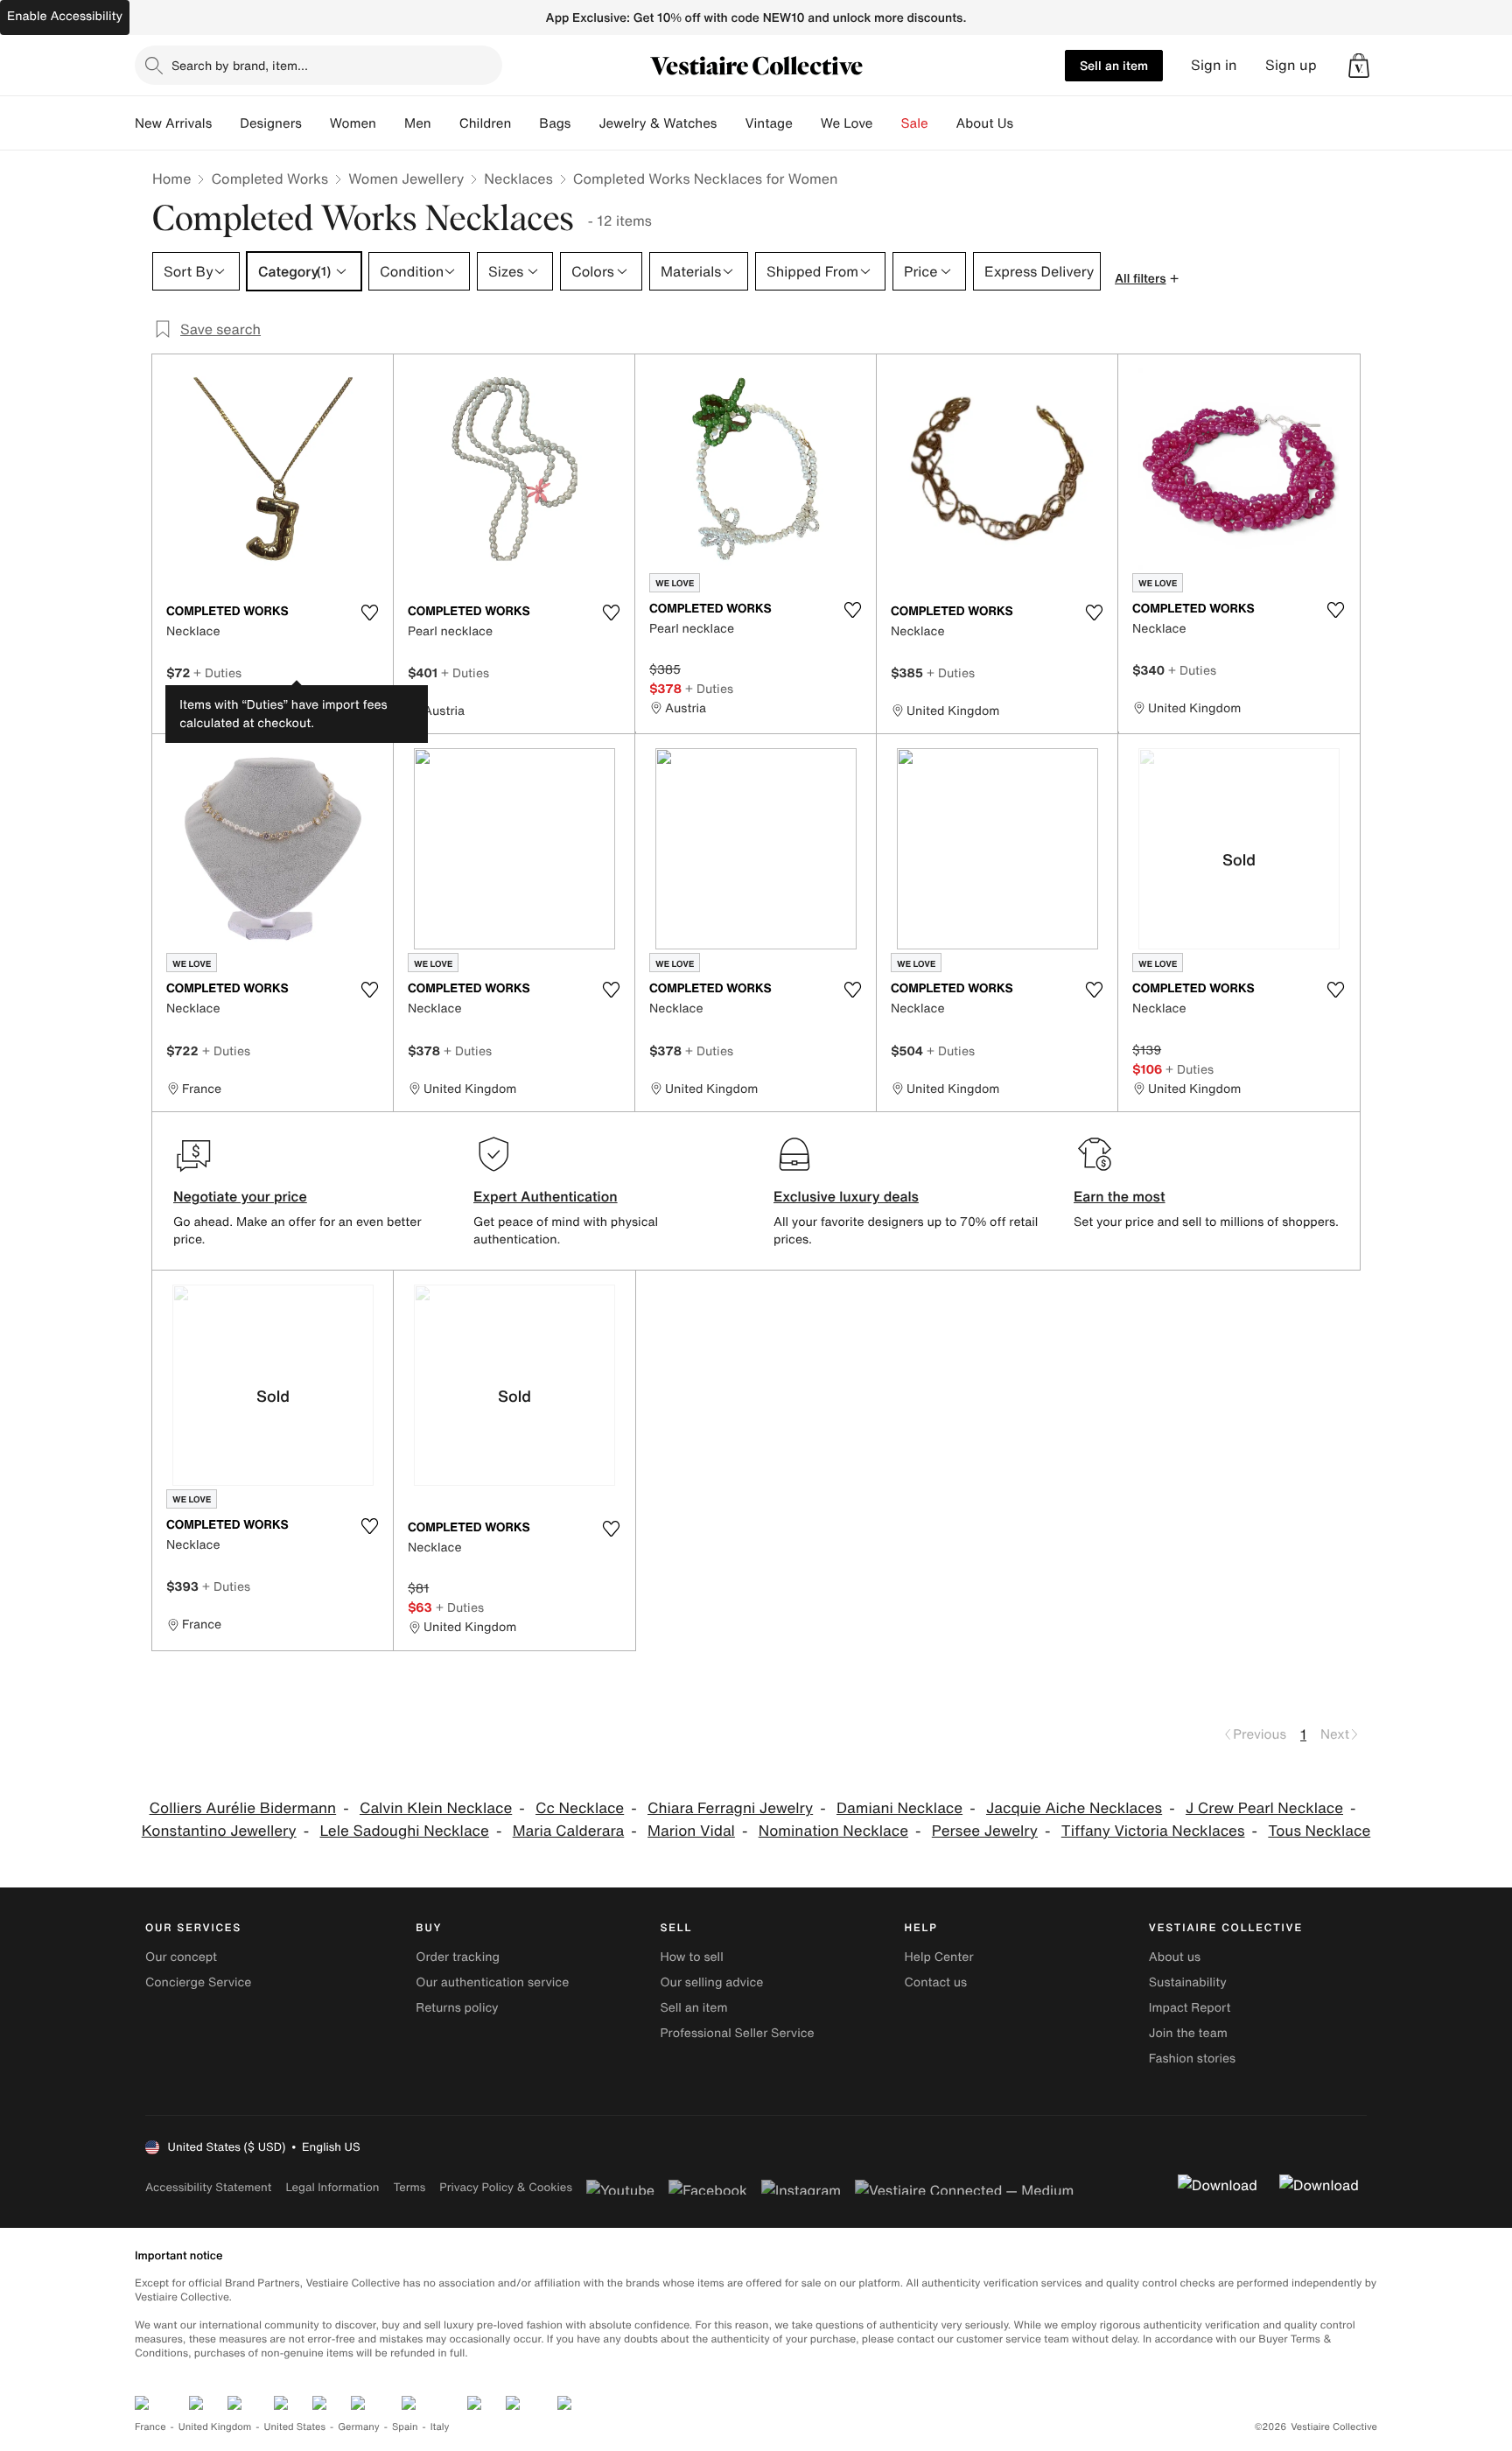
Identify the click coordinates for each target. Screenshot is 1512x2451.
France (150, 2427)
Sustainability (1188, 1982)
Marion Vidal (691, 1831)
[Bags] (584, 123)
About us (1175, 1957)
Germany (359, 2427)
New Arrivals (173, 123)
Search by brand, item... (240, 65)
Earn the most (1120, 1196)
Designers (271, 123)
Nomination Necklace (833, 1831)
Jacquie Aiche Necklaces (1074, 1808)
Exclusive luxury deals (846, 1196)
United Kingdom (215, 2427)
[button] (1359, 66)
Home (171, 179)
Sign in (1214, 65)
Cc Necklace (580, 1808)
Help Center (939, 1957)
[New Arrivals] (226, 123)
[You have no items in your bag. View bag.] (1359, 66)
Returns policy (457, 2008)
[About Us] (1027, 123)
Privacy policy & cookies (506, 2187)
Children (486, 123)
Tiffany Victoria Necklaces (1153, 1831)
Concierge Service (198, 1982)
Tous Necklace (1319, 1831)
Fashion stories (1192, 2059)
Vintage (768, 123)
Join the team (1188, 2033)
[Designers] (316, 123)
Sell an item (1114, 65)
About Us (985, 123)
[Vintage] (807, 123)
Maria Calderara (569, 1831)
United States (295, 2427)
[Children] (525, 123)
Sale (915, 123)
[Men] (445, 123)
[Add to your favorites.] (369, 613)
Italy (440, 2427)
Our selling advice (711, 1982)
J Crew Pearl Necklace (1264, 1808)
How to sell (691, 1957)
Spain (405, 2427)
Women (353, 123)
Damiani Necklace (899, 1808)
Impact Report (1190, 2008)
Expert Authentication (546, 1196)
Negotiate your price (240, 1196)
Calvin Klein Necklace (436, 1808)
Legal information (332, 2187)
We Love (847, 123)
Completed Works (269, 179)
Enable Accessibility (65, 16)
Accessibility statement (208, 2187)
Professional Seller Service (737, 2033)
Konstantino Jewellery (219, 1831)
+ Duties (217, 672)
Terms (409, 2187)
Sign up (1291, 65)
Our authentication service (492, 1982)
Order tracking (458, 1957)
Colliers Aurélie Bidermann (243, 1808)
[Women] (390, 123)
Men (418, 123)
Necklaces (518, 179)
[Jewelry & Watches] (731, 123)
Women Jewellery (406, 179)
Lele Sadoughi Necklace (404, 1831)
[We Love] (887, 123)
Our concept (181, 1957)
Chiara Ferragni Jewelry (730, 1808)
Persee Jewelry (985, 1831)
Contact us (936, 1982)
